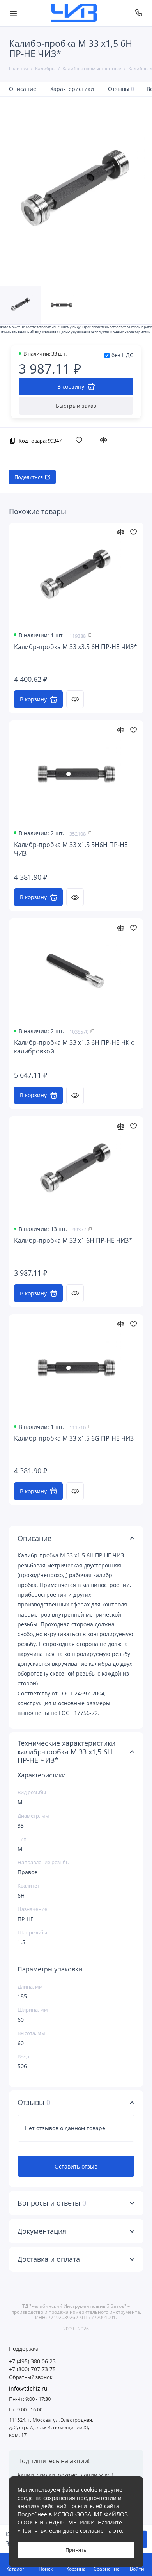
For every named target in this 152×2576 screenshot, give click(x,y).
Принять (76, 2550)
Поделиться (29, 477)
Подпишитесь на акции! (53, 2461)
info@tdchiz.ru (28, 2389)
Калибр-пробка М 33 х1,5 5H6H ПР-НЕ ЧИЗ (71, 849)
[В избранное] (81, 440)
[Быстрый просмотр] (75, 699)
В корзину (33, 699)
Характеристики (72, 89)
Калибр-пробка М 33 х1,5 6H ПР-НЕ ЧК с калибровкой (74, 1047)
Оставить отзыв (76, 2166)
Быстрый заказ (76, 406)
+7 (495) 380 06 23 (32, 2361)
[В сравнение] (105, 440)
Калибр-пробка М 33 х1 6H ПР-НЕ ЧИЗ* (73, 1241)
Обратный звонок (31, 2377)
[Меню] (13, 13)
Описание (23, 89)
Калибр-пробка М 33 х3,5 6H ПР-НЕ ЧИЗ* (76, 647)
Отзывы (121, 89)
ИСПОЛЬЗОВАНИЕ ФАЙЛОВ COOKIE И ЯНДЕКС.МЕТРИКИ (73, 2518)
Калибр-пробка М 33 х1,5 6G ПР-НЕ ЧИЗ (74, 1438)
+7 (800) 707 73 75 (32, 2369)
